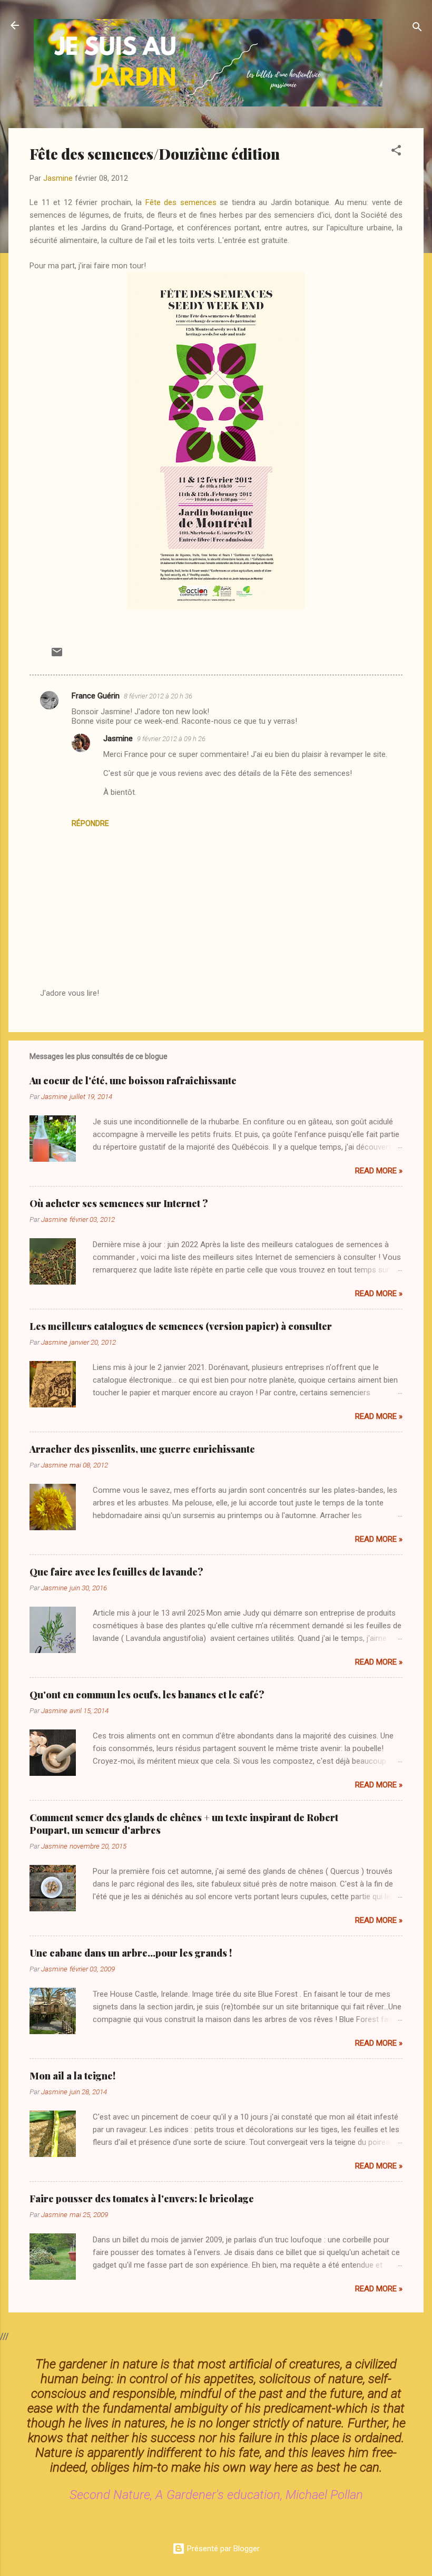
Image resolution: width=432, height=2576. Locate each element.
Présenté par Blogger (222, 2549)
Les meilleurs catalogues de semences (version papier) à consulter (181, 1326)
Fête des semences (181, 202)
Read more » (379, 1171)
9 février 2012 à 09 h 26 (171, 739)
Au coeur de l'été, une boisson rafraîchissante (133, 1081)
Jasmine (118, 738)
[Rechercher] (417, 29)
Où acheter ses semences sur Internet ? (119, 1203)
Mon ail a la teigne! (72, 2076)
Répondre (90, 823)
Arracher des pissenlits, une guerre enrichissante (142, 1449)
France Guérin (96, 696)
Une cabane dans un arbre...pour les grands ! (131, 1953)
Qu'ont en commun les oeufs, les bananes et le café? (147, 1695)
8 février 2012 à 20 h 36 (158, 696)
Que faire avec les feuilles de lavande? (116, 1572)
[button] (396, 152)
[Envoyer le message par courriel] (57, 656)
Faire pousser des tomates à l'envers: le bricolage (142, 2199)
